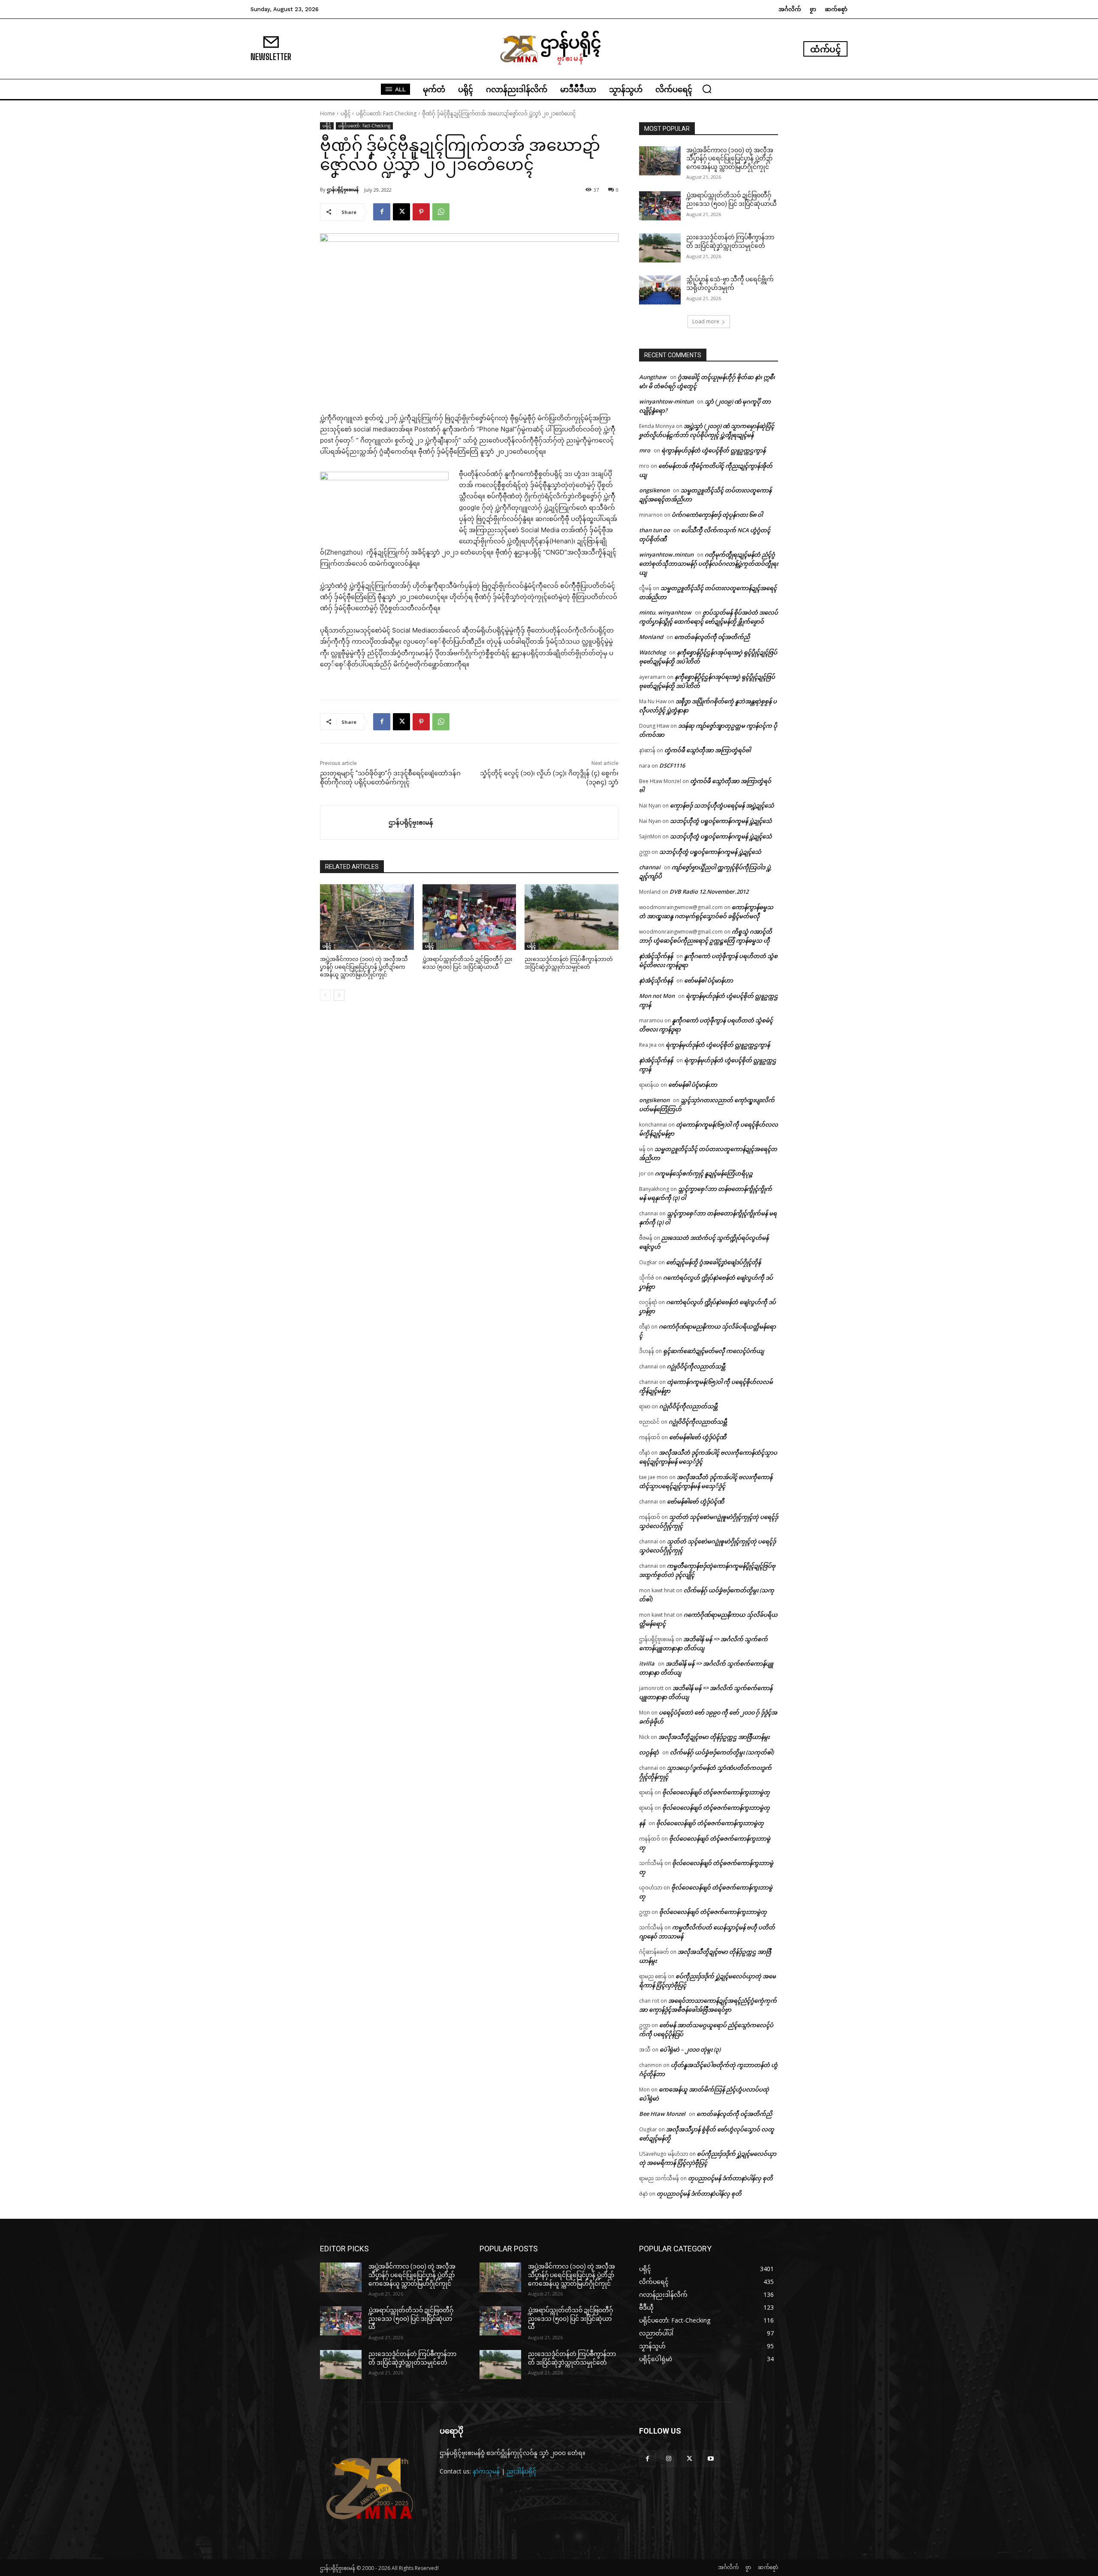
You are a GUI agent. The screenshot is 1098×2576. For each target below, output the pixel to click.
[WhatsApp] (441, 212)
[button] (707, 89)
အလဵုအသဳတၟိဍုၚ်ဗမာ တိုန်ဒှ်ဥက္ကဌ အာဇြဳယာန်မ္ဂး (714, 1737)
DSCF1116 (672, 765)
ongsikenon (654, 490)
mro (645, 450)
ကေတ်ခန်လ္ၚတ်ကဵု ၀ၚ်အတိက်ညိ (712, 637)
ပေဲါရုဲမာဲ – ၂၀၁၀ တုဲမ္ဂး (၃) (690, 2049)
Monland (651, 637)
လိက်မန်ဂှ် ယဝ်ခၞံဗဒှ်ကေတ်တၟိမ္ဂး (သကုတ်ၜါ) (722, 1752)
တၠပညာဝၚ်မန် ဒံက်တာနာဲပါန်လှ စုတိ (730, 2178)
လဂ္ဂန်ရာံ (649, 1752)
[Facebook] (382, 212)
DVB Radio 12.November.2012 (709, 892)
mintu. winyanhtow (665, 612)
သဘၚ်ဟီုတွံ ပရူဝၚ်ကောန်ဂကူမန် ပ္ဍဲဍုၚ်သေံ (721, 821)
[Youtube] (711, 2459)
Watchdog (652, 652)
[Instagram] (668, 2459)
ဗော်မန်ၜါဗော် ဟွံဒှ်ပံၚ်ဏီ (698, 1437)
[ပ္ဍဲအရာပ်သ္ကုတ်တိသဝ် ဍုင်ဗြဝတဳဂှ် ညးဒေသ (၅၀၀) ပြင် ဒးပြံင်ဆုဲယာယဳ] (469, 917)
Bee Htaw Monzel (662, 2114)
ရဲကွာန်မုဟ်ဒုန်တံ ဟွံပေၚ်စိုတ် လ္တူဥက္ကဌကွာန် (713, 450)
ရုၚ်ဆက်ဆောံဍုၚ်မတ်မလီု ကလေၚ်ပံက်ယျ (713, 1351)
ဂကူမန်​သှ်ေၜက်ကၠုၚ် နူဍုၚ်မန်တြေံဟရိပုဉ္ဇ (704, 1173)
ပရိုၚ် (345, 113)
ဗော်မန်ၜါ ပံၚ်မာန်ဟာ (709, 980)
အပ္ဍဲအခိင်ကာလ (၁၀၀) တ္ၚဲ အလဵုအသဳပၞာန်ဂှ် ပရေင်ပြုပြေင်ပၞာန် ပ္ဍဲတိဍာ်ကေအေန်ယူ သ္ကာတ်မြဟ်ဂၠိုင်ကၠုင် (364, 967)
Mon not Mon (657, 996)
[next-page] (339, 995)
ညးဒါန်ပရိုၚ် (522, 2471)
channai (650, 867)
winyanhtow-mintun (666, 401)
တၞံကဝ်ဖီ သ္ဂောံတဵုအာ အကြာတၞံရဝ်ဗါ (707, 750)
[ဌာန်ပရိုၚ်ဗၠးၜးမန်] (354, 823)
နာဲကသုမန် (486, 2471)
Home (327, 113)
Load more (706, 321)
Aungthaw (653, 377)
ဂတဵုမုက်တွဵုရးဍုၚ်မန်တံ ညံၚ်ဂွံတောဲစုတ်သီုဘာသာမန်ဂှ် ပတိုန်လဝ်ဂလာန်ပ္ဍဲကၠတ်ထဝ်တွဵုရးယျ (709, 563)
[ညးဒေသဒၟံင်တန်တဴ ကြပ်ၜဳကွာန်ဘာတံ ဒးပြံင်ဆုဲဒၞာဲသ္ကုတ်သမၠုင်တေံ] (572, 917)
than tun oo (655, 530)
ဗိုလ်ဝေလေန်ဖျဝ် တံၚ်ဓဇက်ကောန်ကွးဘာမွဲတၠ (716, 1792)
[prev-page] (325, 995)
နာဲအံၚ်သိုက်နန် (656, 956)
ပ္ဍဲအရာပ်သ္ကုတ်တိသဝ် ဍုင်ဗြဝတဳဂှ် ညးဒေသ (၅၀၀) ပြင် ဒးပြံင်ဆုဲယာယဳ (411, 2318)
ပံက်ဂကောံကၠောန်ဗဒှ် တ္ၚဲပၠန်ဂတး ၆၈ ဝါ (717, 515)
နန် (642, 1823)
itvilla (647, 1663)
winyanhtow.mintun (666, 554)
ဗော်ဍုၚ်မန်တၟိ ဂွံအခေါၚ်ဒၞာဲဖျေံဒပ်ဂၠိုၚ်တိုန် (713, 1262)
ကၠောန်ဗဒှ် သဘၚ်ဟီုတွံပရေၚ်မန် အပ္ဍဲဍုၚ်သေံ (722, 805)
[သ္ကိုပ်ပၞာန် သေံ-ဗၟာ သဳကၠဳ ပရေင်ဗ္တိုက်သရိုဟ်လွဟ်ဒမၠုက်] (660, 290)
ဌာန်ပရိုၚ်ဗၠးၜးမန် (343, 189)
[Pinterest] (421, 212)
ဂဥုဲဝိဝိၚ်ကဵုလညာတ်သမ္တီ (696, 1366)
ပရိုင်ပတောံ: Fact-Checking (386, 113)
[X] (401, 212)
